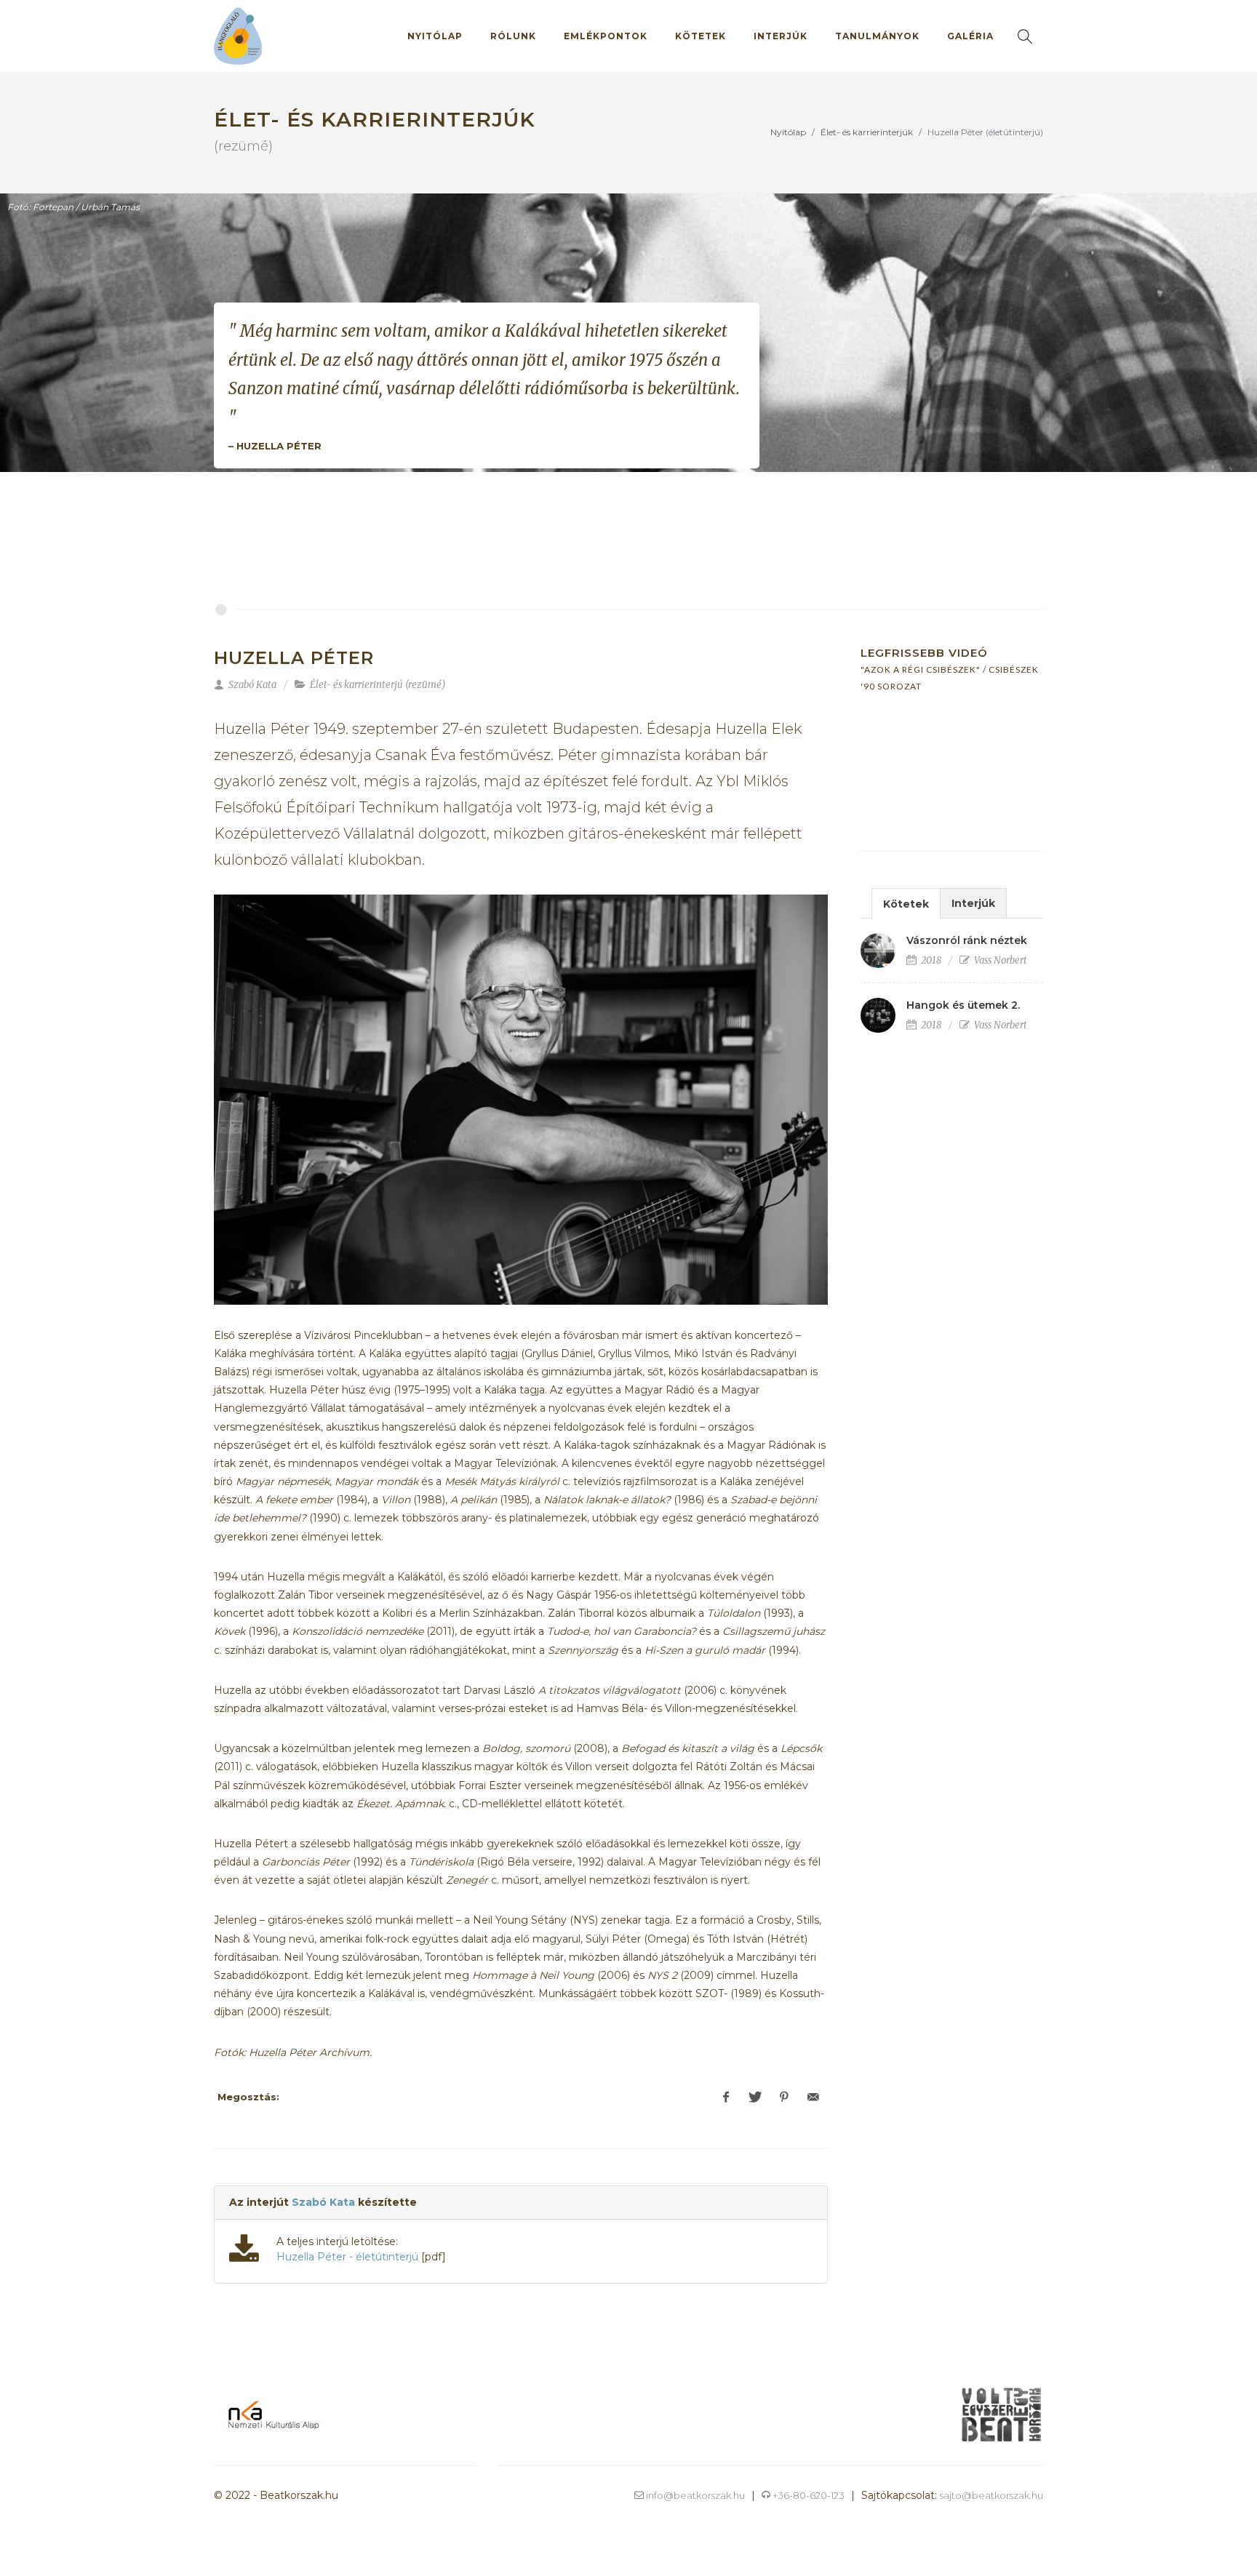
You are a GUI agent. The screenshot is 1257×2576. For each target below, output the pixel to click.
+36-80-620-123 (807, 2495)
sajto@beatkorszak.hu (991, 2495)
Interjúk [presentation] (973, 903)
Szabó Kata (323, 2202)
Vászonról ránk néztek (967, 940)
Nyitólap (788, 132)
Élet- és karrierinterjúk (867, 132)
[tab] (906, 903)
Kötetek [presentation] (906, 904)
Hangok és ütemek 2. (963, 1005)
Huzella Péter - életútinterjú (347, 2257)
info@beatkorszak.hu (694, 2495)
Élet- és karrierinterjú (356, 685)
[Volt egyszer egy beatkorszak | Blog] (1001, 2414)
